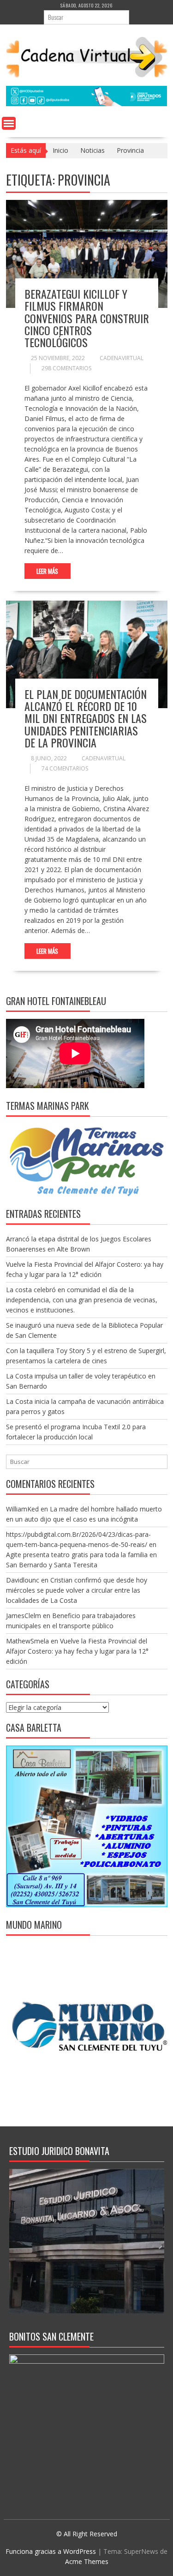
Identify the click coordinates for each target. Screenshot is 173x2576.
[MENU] (9, 123)
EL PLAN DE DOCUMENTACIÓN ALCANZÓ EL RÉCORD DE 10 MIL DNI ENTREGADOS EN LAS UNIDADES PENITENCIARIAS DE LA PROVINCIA (86, 718)
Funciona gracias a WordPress (51, 2551)
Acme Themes (87, 2561)
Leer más (47, 571)
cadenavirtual (122, 358)
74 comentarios (65, 768)
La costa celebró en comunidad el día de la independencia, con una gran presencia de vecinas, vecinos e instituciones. (82, 1300)
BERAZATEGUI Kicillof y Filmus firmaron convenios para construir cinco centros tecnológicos (87, 318)
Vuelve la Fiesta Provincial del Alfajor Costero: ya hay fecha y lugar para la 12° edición (77, 1651)
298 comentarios (66, 368)
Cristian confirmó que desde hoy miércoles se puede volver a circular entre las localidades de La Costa (77, 1590)
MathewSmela (27, 1641)
